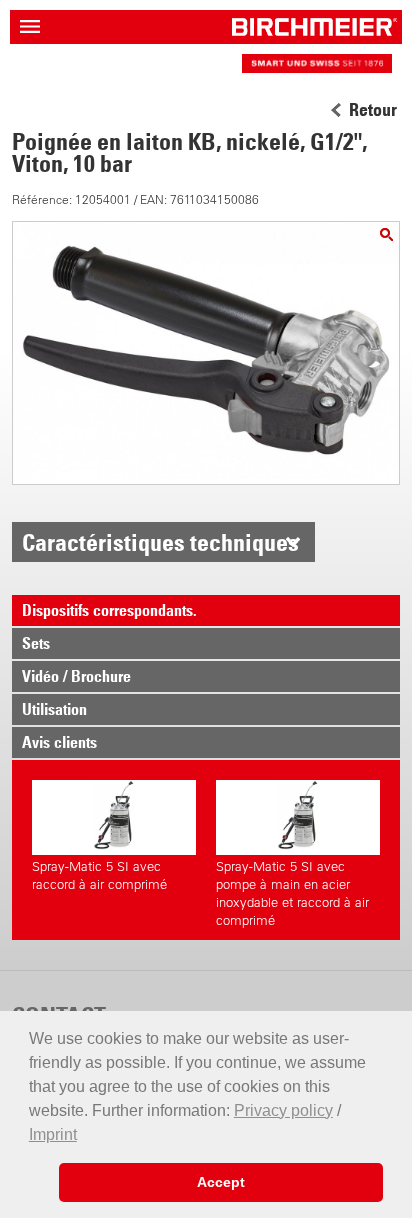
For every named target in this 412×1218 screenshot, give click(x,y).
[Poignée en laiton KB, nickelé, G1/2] (386, 234)
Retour (373, 110)
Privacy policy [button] (283, 1110)
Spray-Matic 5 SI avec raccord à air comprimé (99, 875)
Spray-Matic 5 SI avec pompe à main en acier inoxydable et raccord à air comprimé (292, 893)
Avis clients (59, 742)
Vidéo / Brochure (76, 676)
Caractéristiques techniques (160, 542)
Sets (36, 643)
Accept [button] (221, 1182)
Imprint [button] (53, 1134)
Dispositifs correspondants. (109, 610)
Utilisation (54, 709)
